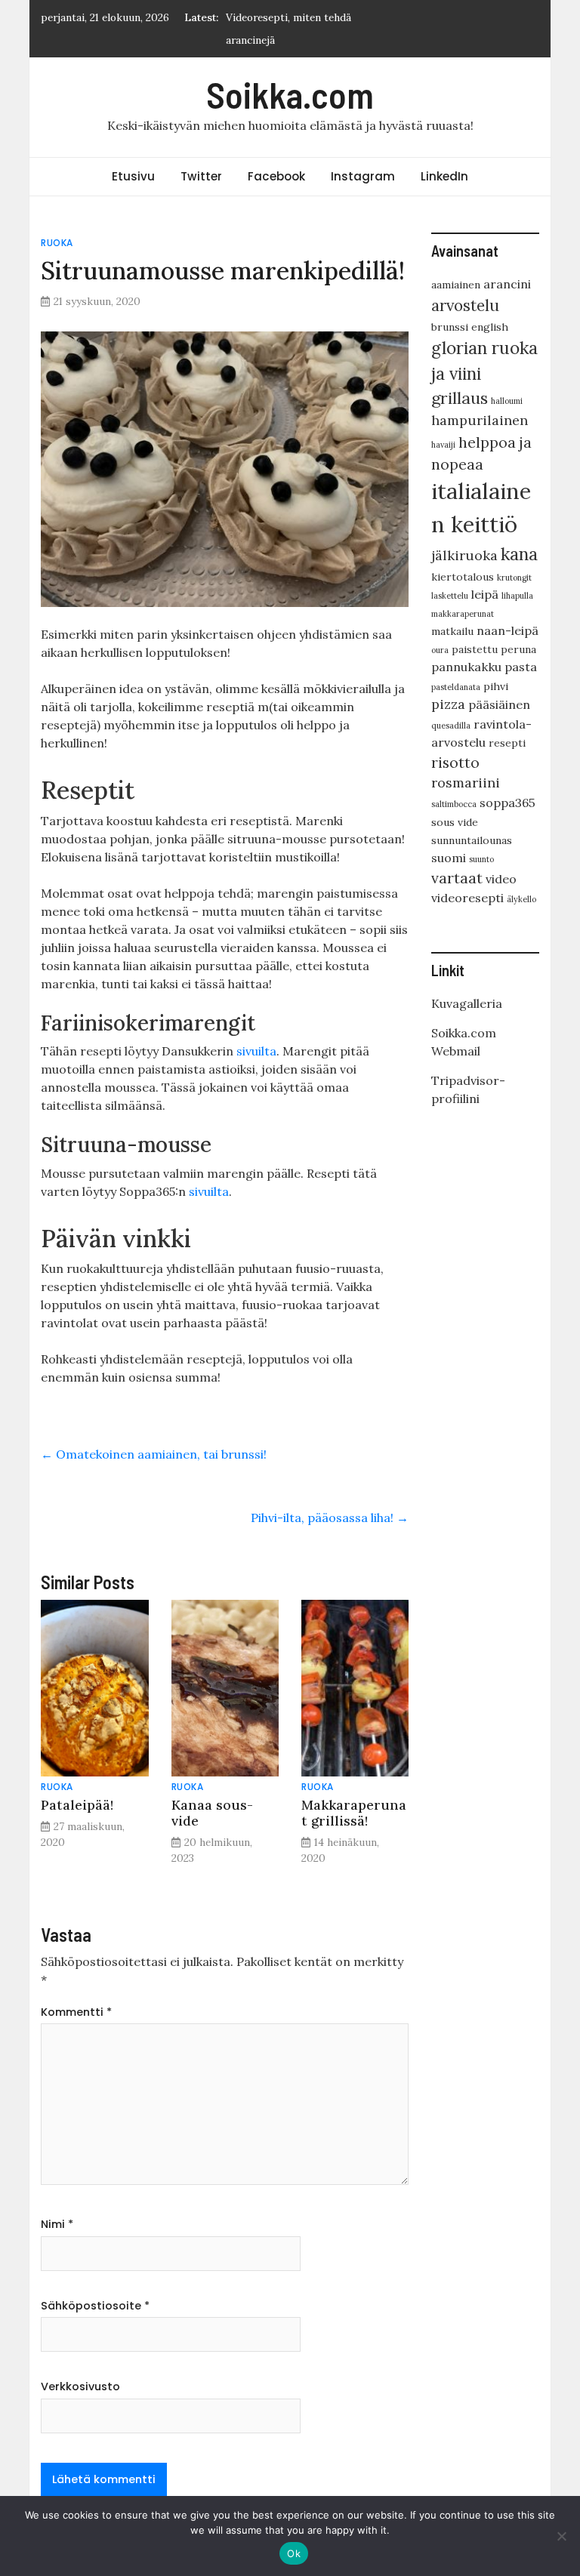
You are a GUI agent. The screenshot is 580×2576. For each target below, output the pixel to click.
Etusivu (133, 176)
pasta (521, 667)
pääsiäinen (499, 704)
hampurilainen (480, 420)
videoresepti (467, 898)
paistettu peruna (494, 649)
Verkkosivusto (80, 2386)
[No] (561, 2536)
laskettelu (450, 596)
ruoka (57, 243)
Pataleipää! (77, 1805)
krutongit (514, 578)
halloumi (507, 401)
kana (519, 554)
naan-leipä (507, 630)
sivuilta (256, 1051)
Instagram (363, 176)
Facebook (276, 176)
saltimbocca (454, 804)
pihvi (496, 686)
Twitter (201, 176)
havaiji (443, 445)
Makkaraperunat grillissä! (354, 1813)
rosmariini (466, 783)
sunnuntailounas (472, 840)
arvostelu (465, 305)
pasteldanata (456, 687)
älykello (521, 899)
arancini (507, 284)
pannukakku (466, 667)
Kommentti (76, 2012)
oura (440, 650)
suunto (481, 859)
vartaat (457, 878)
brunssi (450, 327)
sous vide (455, 822)
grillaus (460, 398)
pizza (448, 704)
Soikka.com (290, 94)
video (501, 879)
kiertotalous (463, 577)
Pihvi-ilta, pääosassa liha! (330, 1518)
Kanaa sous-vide (212, 1813)
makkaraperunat (463, 614)
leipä (485, 594)
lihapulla (517, 596)
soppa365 (507, 803)
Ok (294, 2553)
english (490, 327)
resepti (507, 743)
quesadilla (451, 726)
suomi (449, 858)
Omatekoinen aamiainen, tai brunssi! (154, 1454)
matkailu (452, 631)
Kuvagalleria (467, 1003)
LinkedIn (444, 176)
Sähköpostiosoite (95, 2306)
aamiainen (456, 285)
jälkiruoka (464, 555)
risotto (455, 762)
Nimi (57, 2224)
